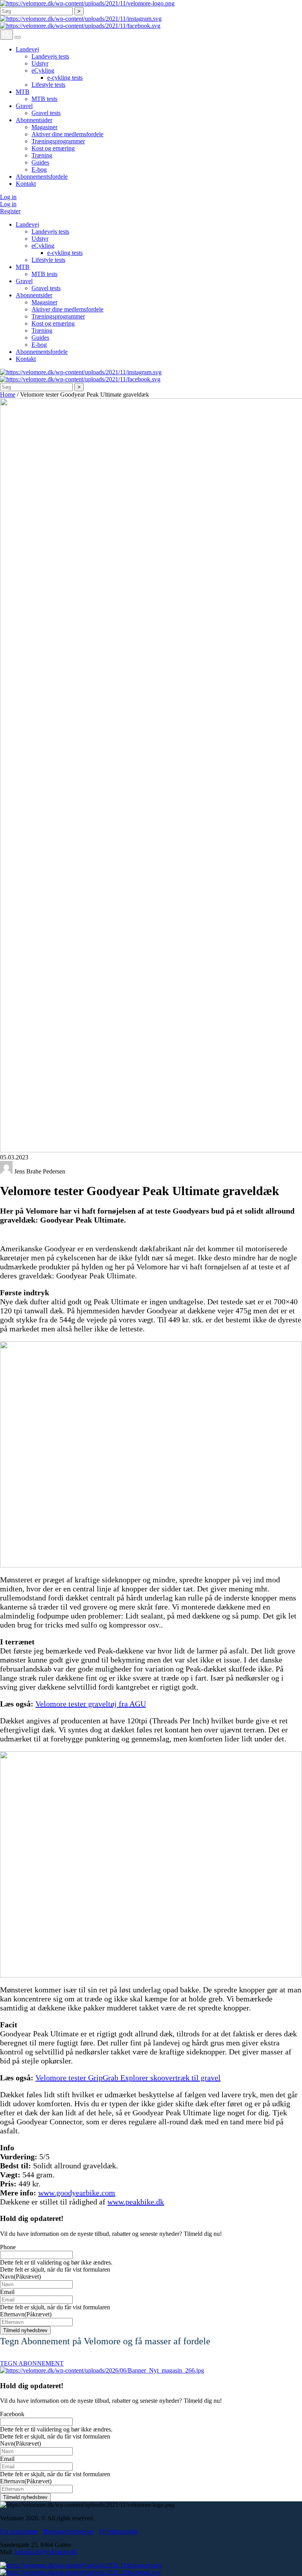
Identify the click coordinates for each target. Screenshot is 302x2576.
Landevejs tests (50, 56)
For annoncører (19, 2531)
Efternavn (26, 2314)
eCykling (43, 70)
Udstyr (40, 63)
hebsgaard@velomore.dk (46, 2552)
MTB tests (44, 99)
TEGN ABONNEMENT (32, 2363)
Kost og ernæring (53, 148)
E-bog (39, 169)
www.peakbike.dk (136, 2202)
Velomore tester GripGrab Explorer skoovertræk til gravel (128, 2078)
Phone (8, 2247)
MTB (23, 92)
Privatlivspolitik (119, 2531)
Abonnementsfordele (42, 177)
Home (8, 395)
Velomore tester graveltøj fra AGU (91, 1704)
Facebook (12, 2414)
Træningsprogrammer (58, 141)
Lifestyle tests (48, 85)
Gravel (24, 106)
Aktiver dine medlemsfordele (67, 134)
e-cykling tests (65, 78)
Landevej (27, 49)
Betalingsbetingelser (69, 2531)
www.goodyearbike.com (77, 2193)
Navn (20, 2277)
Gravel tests (46, 113)
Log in (8, 197)
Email (7, 2292)
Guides (40, 162)
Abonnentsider (34, 120)
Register (10, 211)
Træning (42, 155)
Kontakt (26, 184)
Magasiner (44, 127)
